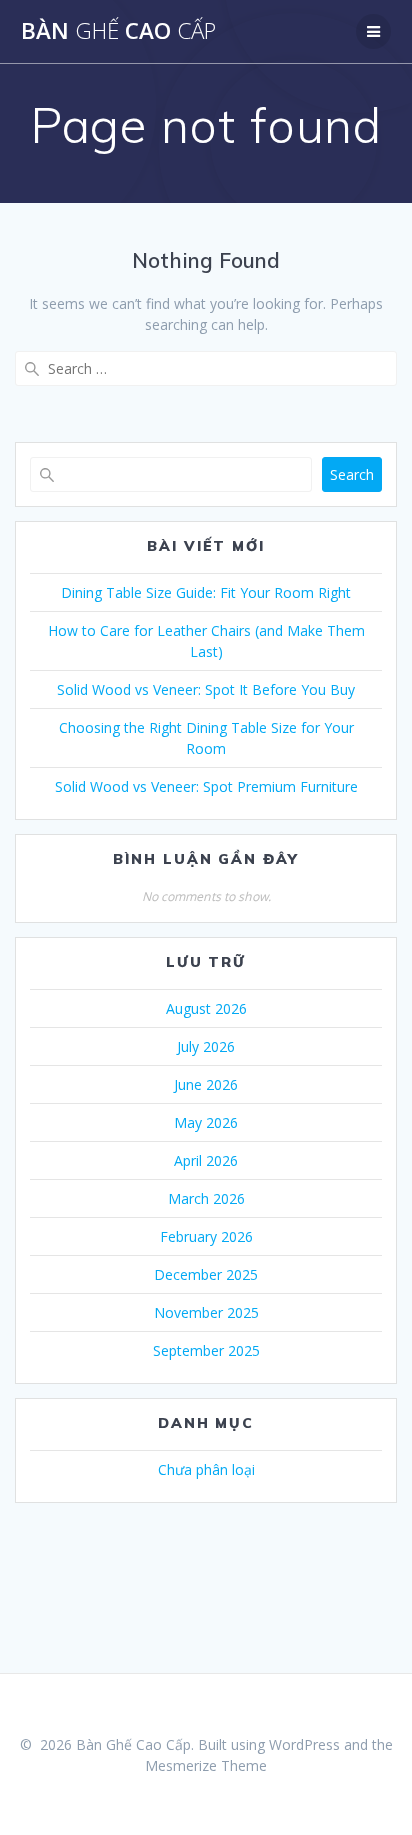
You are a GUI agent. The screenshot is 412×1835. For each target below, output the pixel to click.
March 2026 (206, 1198)
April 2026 (206, 1160)
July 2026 (206, 1046)
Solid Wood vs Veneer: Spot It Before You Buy (206, 689)
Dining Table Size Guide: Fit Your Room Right (206, 592)
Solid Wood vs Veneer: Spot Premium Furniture (206, 786)
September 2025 (206, 1350)
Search (352, 474)
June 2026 (206, 1084)
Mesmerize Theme (206, 1765)
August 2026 (206, 1008)
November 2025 (206, 1312)
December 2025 (206, 1274)
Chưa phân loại (206, 1469)
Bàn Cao (118, 31)
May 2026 (206, 1122)
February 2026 (206, 1236)
